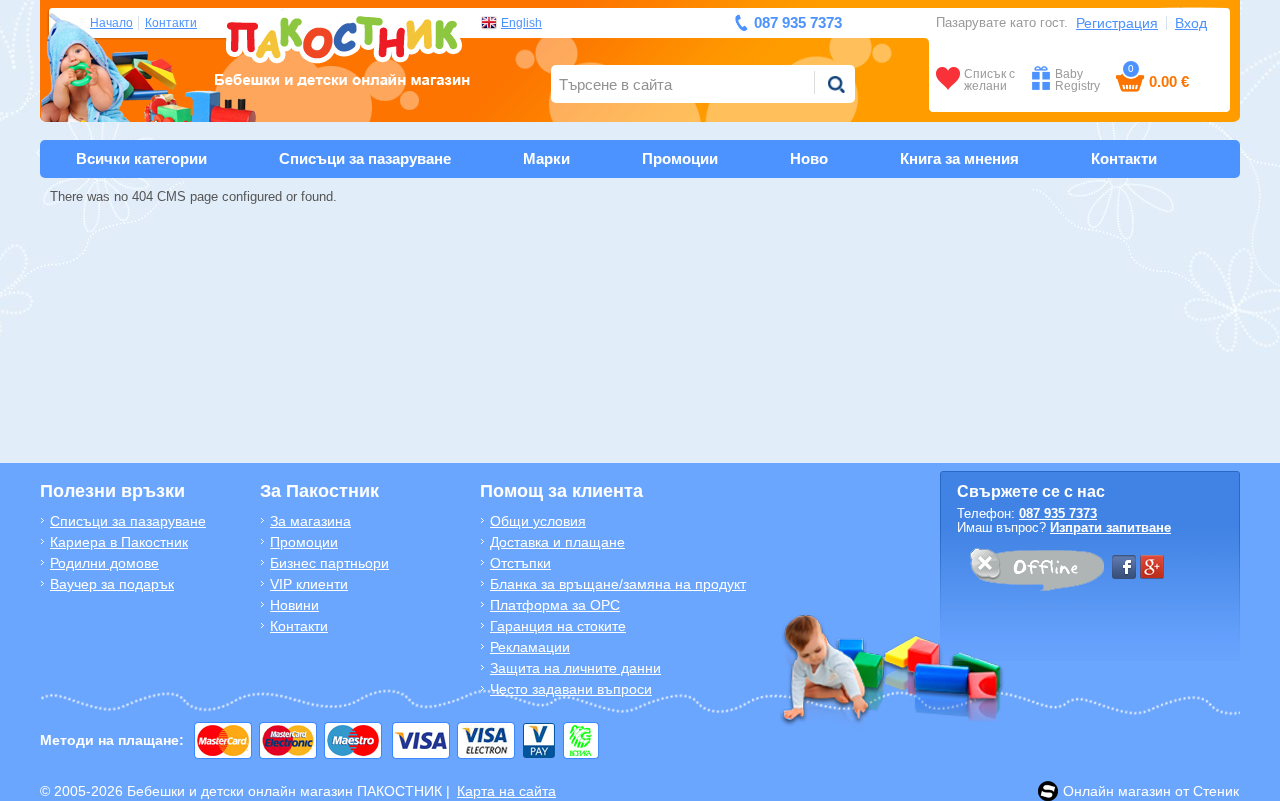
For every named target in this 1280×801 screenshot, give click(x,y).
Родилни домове (104, 563)
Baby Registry (1077, 79)
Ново (809, 158)
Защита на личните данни (575, 668)
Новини (294, 605)
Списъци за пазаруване (365, 158)
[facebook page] (1124, 567)
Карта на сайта (506, 791)
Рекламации (530, 647)
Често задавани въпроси (571, 689)
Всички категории (141, 158)
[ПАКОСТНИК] (342, 48)
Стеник (1216, 791)
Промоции (680, 158)
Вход (1191, 23)
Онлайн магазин (1117, 791)
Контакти (171, 23)
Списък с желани (989, 79)
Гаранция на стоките (558, 626)
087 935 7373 (1058, 513)
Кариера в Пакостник (119, 542)
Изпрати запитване (1110, 527)
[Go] (836, 84)
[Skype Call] (1036, 573)
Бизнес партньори (329, 563)
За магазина (310, 521)
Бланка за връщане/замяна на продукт (618, 584)
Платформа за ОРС (555, 605)
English (521, 23)
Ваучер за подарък (112, 584)
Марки (546, 158)
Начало (111, 23)
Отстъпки (520, 563)
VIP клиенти (309, 584)
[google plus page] (1152, 567)
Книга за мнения (959, 158)
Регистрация (1117, 23)
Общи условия (538, 521)
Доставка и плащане (557, 542)
